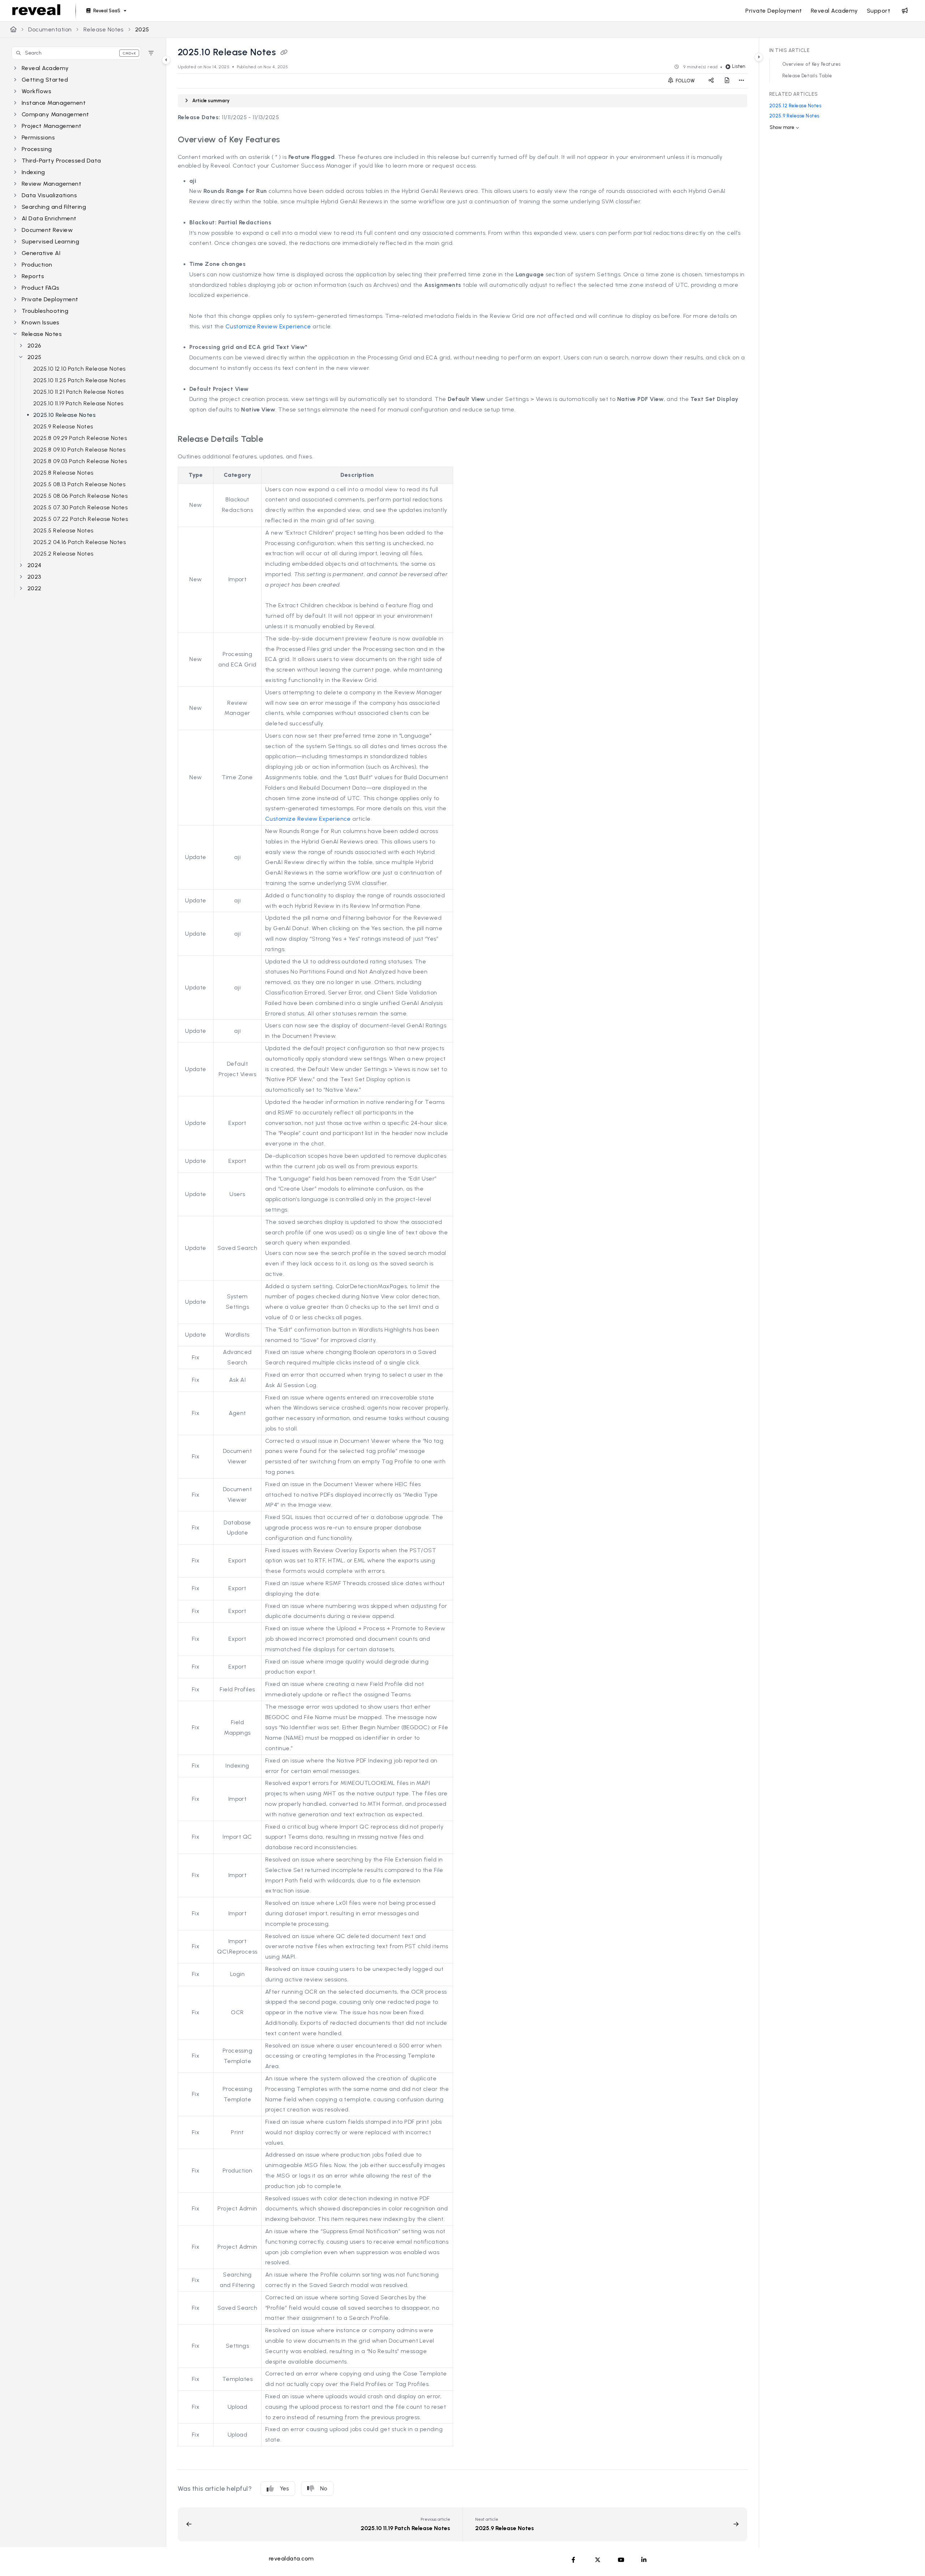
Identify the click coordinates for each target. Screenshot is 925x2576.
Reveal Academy (45, 68)
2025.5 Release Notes (63, 530)
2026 (35, 346)
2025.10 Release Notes (64, 415)
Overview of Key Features (812, 64)
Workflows (36, 91)
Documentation (50, 29)
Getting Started (45, 80)
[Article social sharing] (711, 81)
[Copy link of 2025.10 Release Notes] (284, 53)
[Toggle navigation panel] (166, 60)
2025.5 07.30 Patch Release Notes (80, 507)
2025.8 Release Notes (63, 473)
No (324, 2488)
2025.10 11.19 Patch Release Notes (78, 403)
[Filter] (151, 53)
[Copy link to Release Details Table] (275, 440)
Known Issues (41, 322)
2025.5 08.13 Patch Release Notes (79, 484)
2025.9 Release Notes (63, 426)
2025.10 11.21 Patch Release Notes (79, 392)
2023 (35, 577)
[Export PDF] (727, 81)
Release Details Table (807, 76)
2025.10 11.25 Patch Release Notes (79, 380)
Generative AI (41, 253)
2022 (35, 588)
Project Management (52, 126)
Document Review (47, 230)
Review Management (51, 184)
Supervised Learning (50, 241)
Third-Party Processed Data (61, 161)
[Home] (36, 11)
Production (37, 265)
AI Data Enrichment (49, 218)
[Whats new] (905, 11)
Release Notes (104, 29)
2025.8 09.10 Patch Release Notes (79, 450)
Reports (33, 276)
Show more (782, 127)
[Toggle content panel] (759, 57)
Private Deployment (50, 299)
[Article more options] (741, 81)
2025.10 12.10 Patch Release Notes (79, 369)
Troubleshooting (45, 311)
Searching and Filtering (54, 207)
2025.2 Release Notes (63, 554)
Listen (739, 66)
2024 (35, 565)
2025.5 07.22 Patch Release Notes (81, 519)
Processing (37, 149)
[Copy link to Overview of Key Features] (292, 140)
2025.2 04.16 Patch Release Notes (79, 542)
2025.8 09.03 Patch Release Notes (80, 461)
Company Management (55, 114)
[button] (76, 53)
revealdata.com (291, 2558)
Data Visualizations (49, 195)
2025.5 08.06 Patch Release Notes (80, 496)
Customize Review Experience (268, 326)
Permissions (38, 137)
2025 (142, 29)
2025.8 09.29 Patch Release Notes (80, 438)
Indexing (33, 172)
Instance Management (54, 103)
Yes (284, 2488)
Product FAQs (41, 288)
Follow (685, 81)
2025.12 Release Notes (795, 106)
